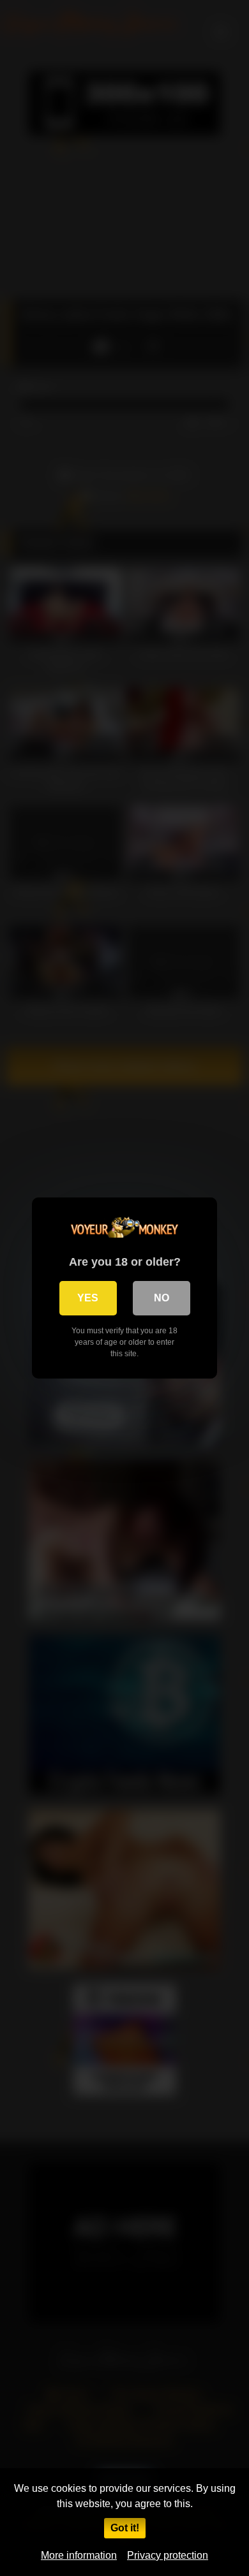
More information (79, 2555)
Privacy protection (168, 2555)
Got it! (125, 2528)
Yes (88, 1298)
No (162, 1298)
